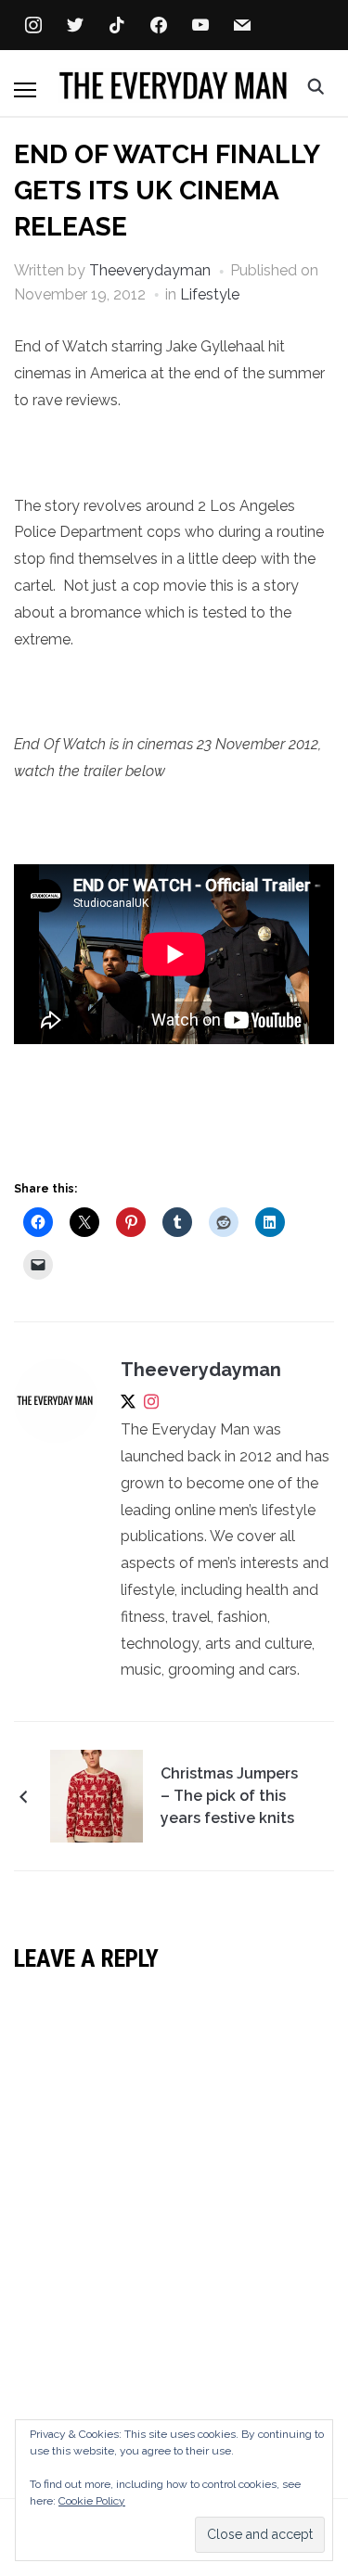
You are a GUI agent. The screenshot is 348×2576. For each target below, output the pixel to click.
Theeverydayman (150, 270)
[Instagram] (151, 1405)
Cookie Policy (92, 2501)
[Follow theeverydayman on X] (128, 1405)
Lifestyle (210, 294)
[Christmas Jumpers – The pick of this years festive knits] (97, 1795)
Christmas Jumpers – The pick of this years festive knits (229, 1796)
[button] (25, 90)
